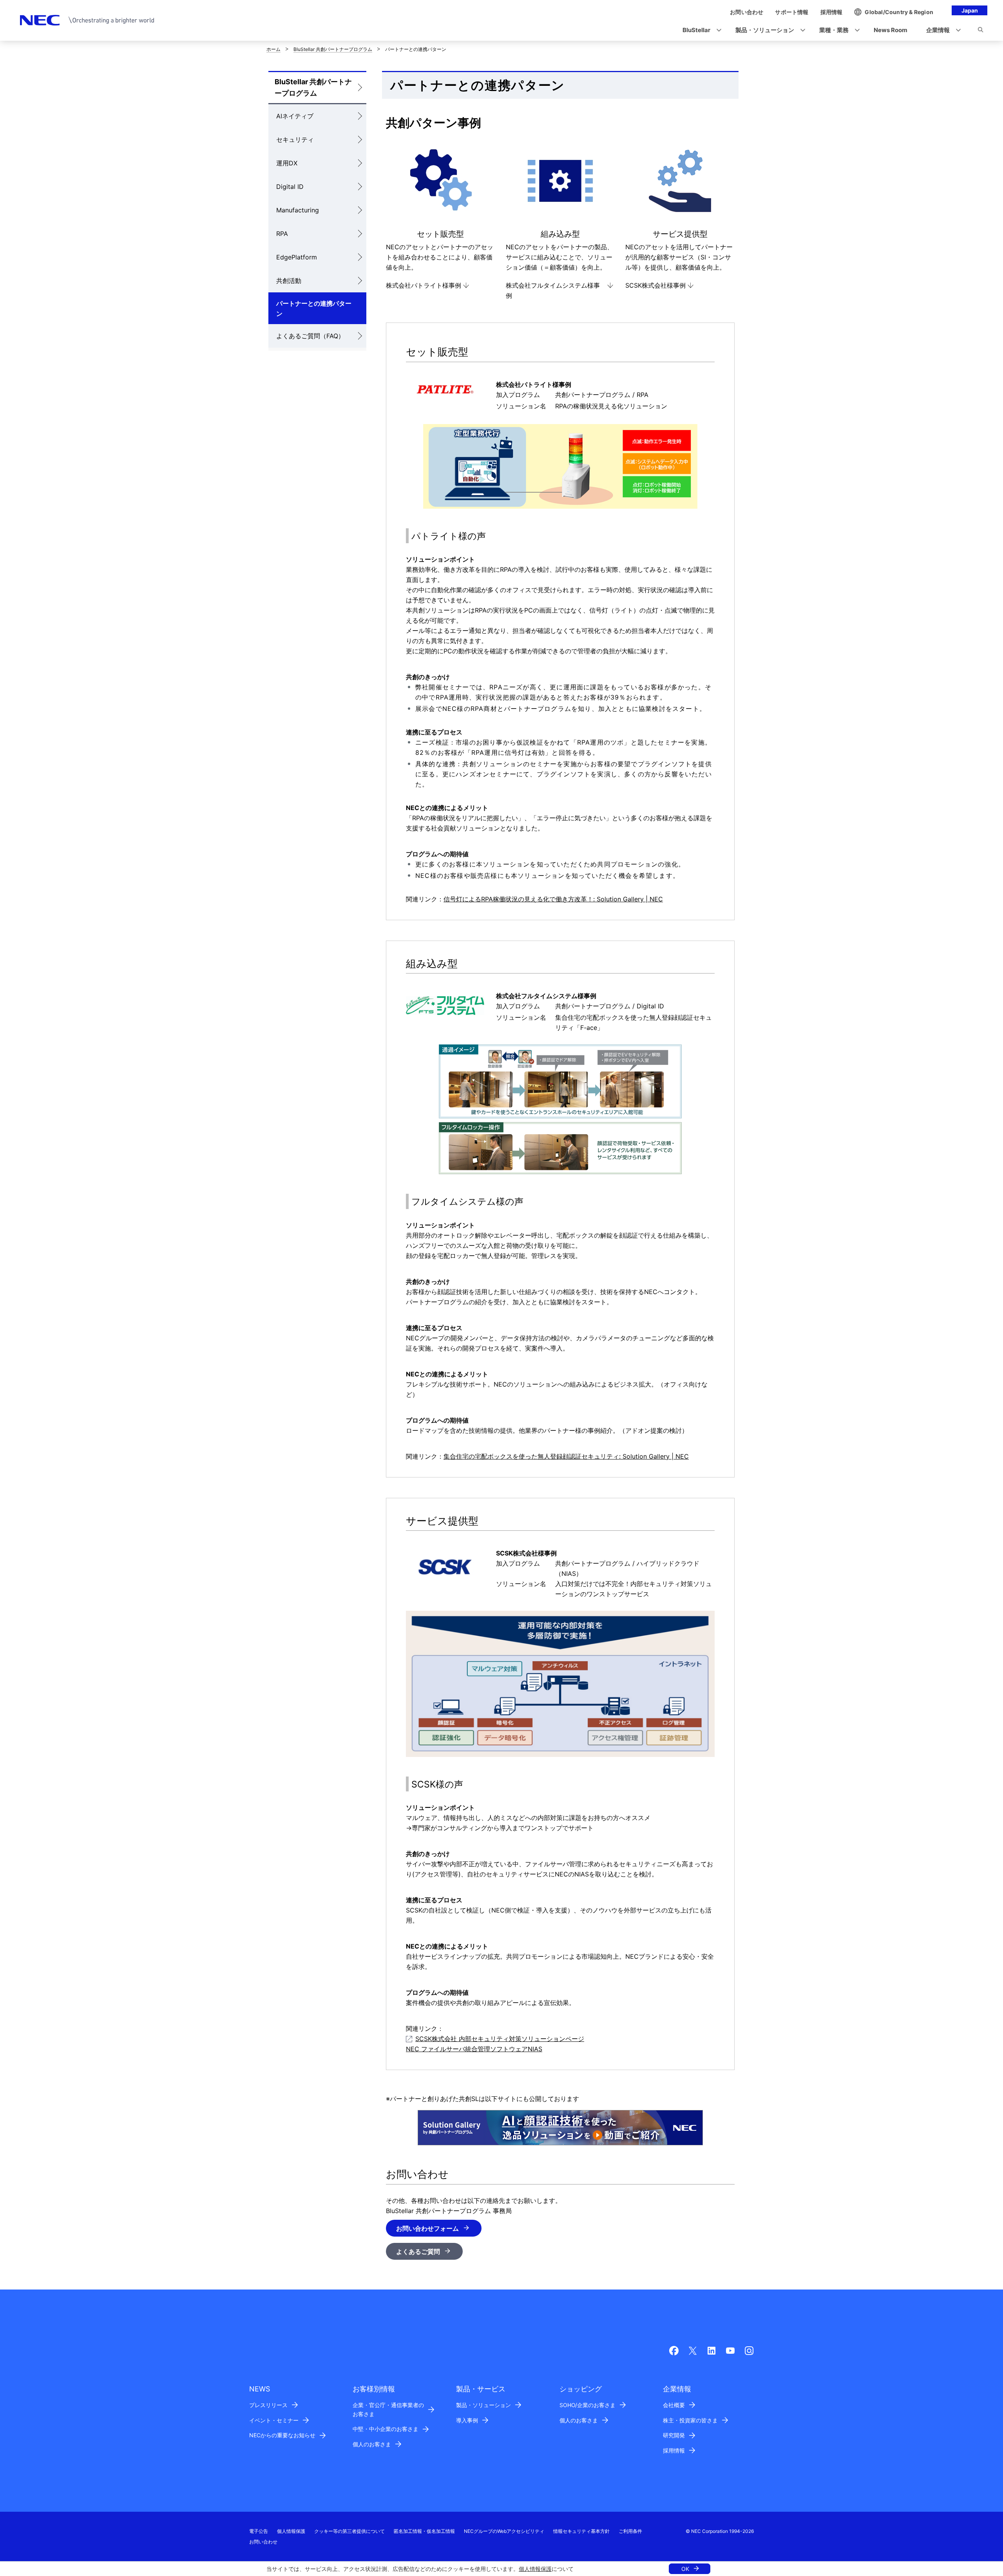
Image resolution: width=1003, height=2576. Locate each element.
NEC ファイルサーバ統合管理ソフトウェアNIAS (474, 2049)
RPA (282, 234)
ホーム (273, 49)
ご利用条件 (630, 2531)
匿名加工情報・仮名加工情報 (424, 2531)
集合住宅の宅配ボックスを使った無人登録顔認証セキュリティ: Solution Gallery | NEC (566, 1456)
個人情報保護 (535, 2569)
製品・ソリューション (483, 2405)
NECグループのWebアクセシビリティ (504, 2531)
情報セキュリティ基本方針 (581, 2531)
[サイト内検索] (980, 31)
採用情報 (674, 2450)
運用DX (287, 163)
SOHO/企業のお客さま (587, 2405)
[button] (700, 30)
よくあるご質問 (418, 2252)
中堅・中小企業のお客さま (386, 2429)
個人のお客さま (372, 2444)
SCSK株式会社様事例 (655, 285)
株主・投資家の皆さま (690, 2420)
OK (685, 2569)
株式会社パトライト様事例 (424, 285)
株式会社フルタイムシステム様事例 (553, 290)
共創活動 (289, 281)
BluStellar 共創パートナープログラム (333, 49)
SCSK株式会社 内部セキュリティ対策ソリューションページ (500, 2039)
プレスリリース (268, 2405)
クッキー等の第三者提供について (349, 2531)
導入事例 (467, 2420)
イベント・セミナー (274, 2420)
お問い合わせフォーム (427, 2228)
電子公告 (259, 2531)
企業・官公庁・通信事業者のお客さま (388, 2409)
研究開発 (674, 2435)
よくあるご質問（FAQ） (310, 336)
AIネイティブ (295, 116)
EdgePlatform (297, 257)
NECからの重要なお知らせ (282, 2435)
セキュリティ (295, 140)
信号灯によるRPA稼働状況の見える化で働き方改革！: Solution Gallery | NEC (553, 899)
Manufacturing (298, 210)
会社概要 (674, 2405)
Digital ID (290, 187)
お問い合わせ (263, 2542)
